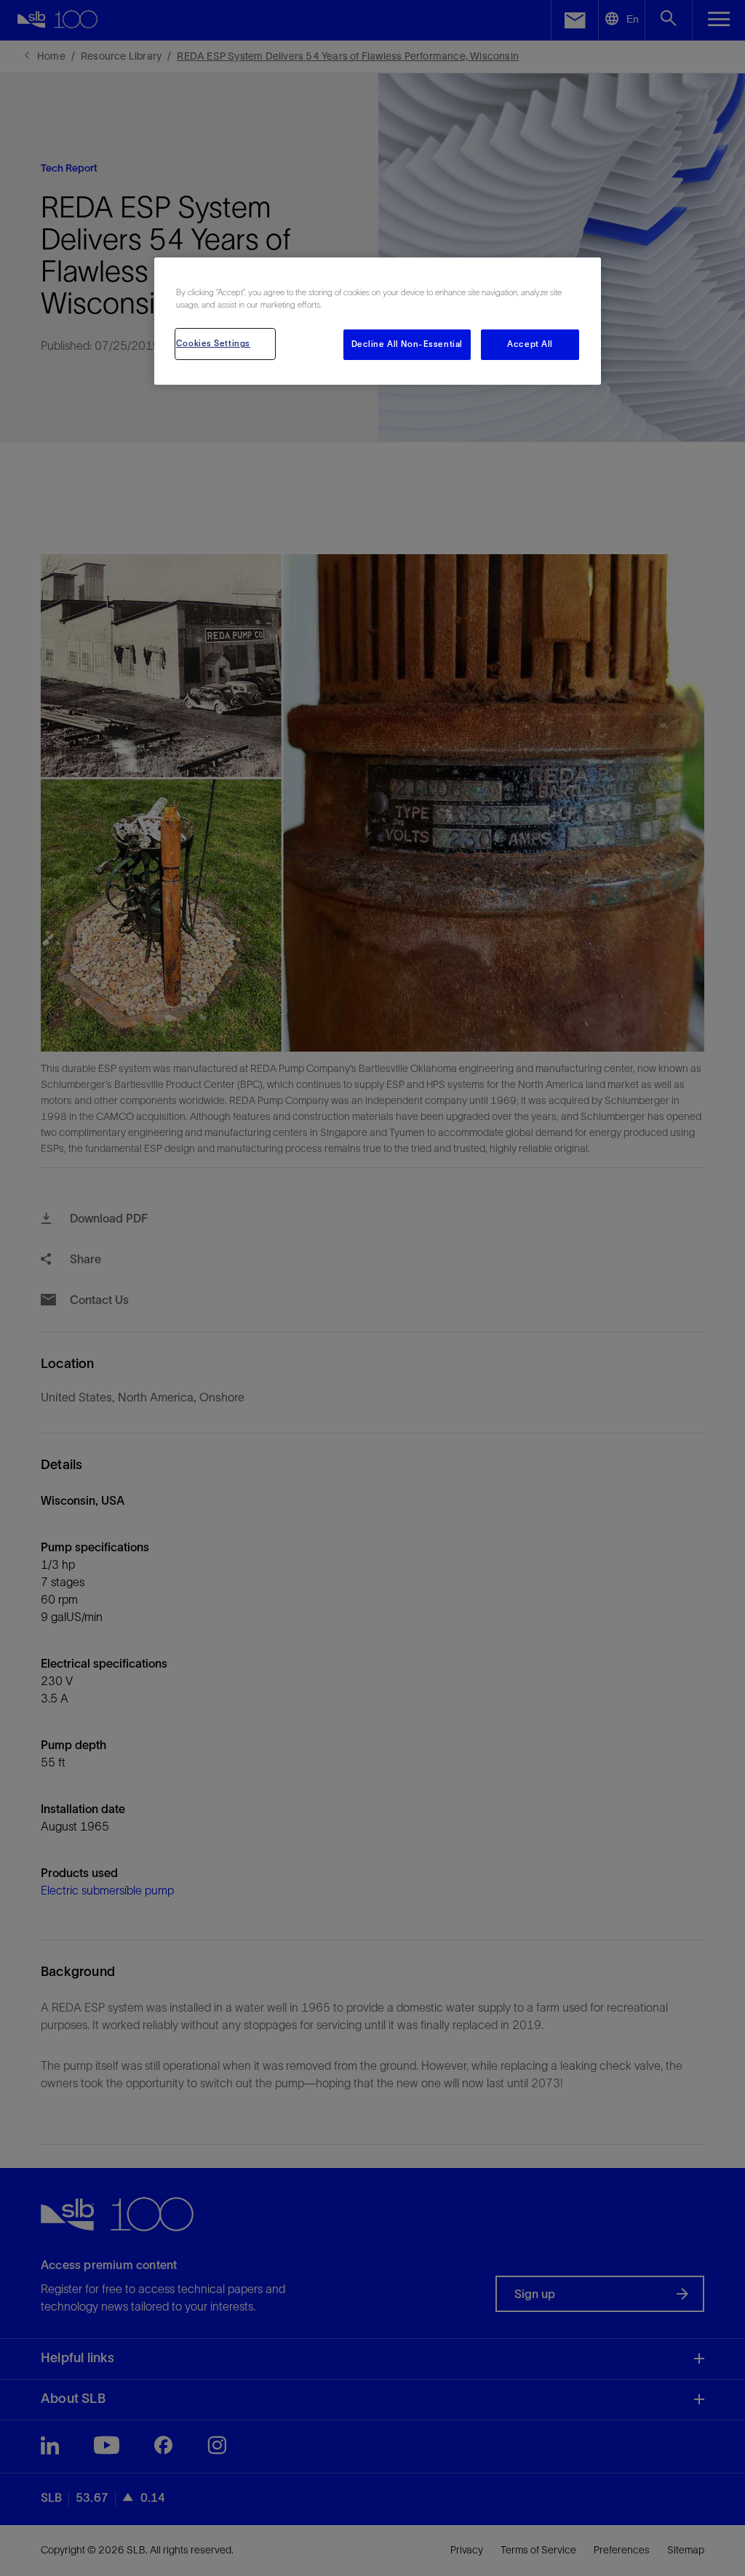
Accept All (530, 344)
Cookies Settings (213, 343)
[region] (378, 321)
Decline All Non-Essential (407, 344)
